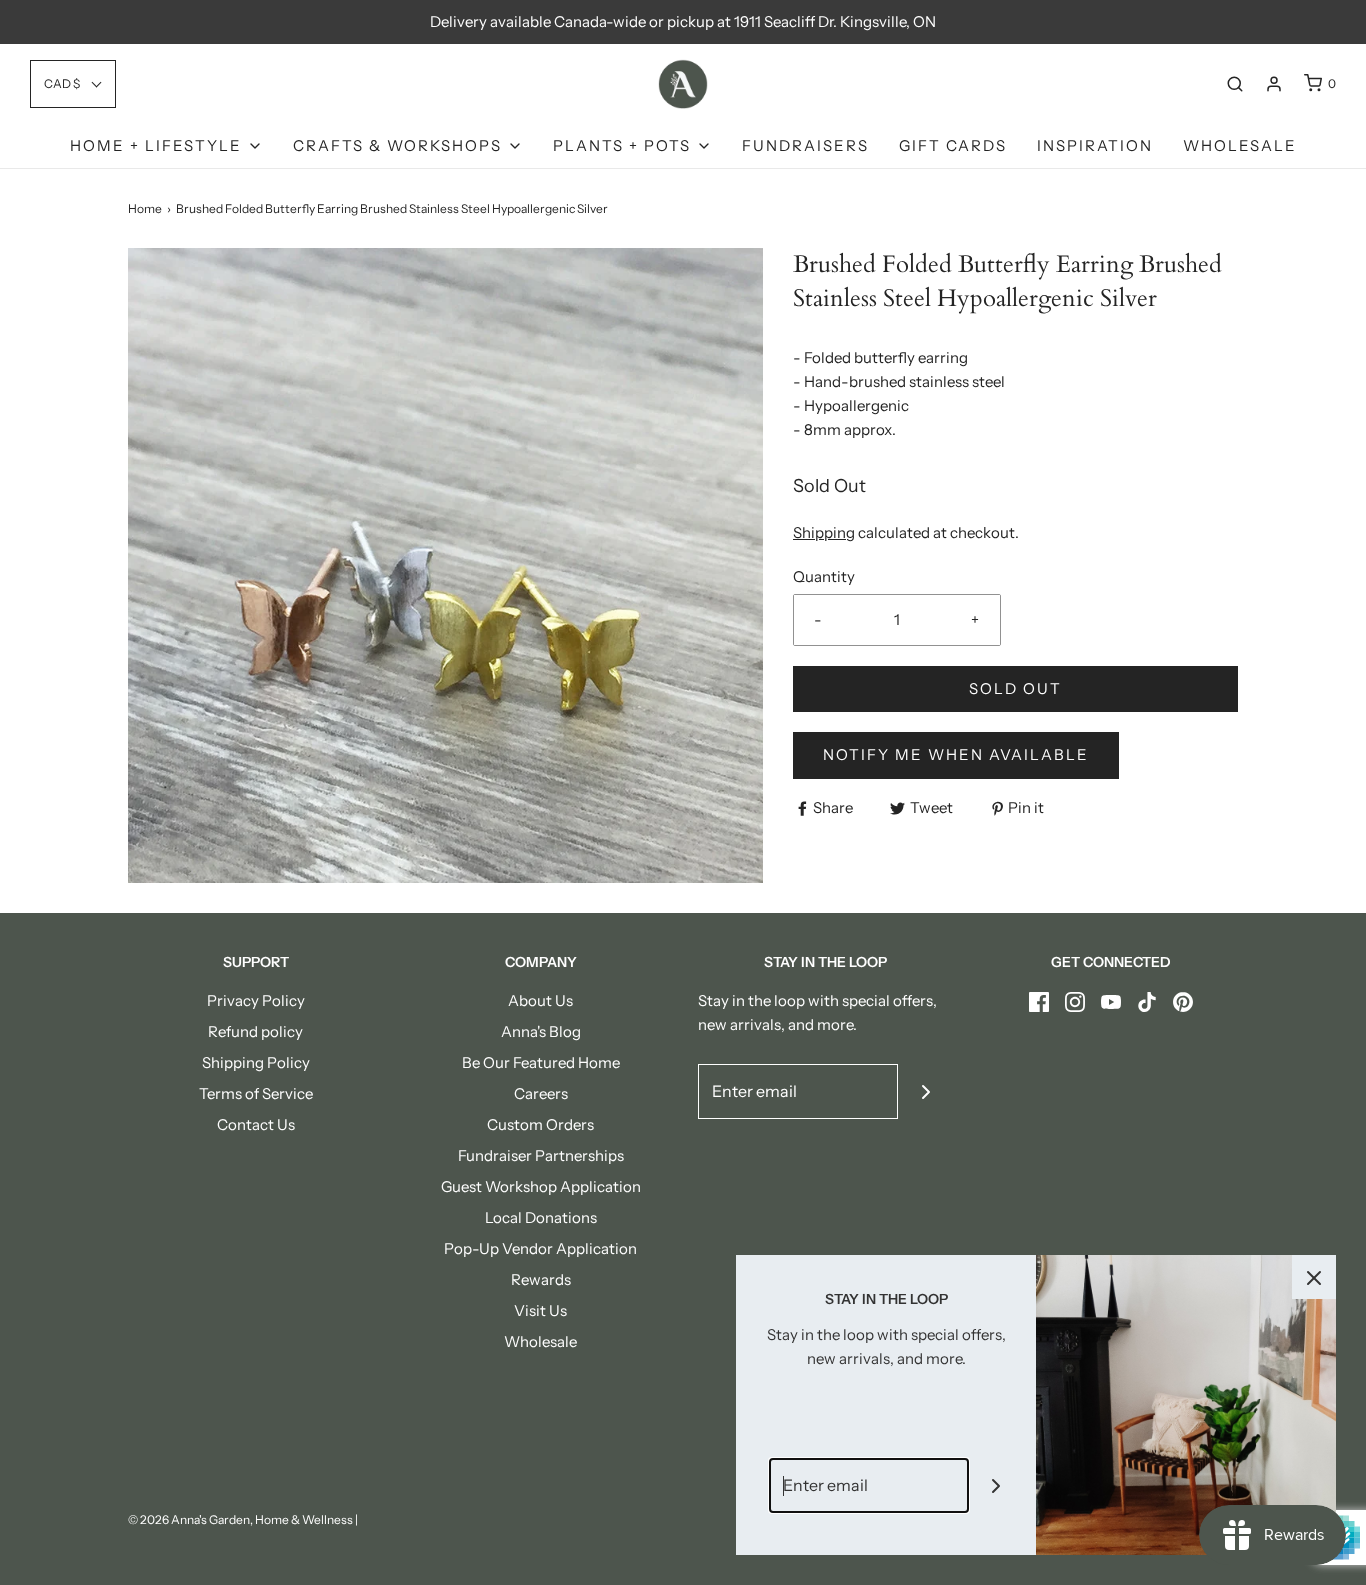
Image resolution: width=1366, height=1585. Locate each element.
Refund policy (255, 1031)
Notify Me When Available (956, 754)
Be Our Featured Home (541, 1062)
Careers (541, 1093)
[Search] (1235, 84)
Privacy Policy (256, 1000)
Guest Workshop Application (541, 1186)
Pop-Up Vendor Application (540, 1248)
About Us (540, 1000)
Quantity (824, 576)
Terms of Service (256, 1093)
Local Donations (541, 1217)
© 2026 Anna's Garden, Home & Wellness (240, 1519)
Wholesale (1240, 145)
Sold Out (1015, 688)
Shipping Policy (256, 1062)
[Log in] (1274, 84)
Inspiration (1095, 145)
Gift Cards (953, 145)
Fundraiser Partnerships (541, 1155)
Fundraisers (805, 145)
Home (145, 208)
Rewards (541, 1279)
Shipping (824, 532)
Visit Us (540, 1310)
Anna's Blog (541, 1031)
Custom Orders (540, 1124)
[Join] (925, 1091)
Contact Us (256, 1124)
